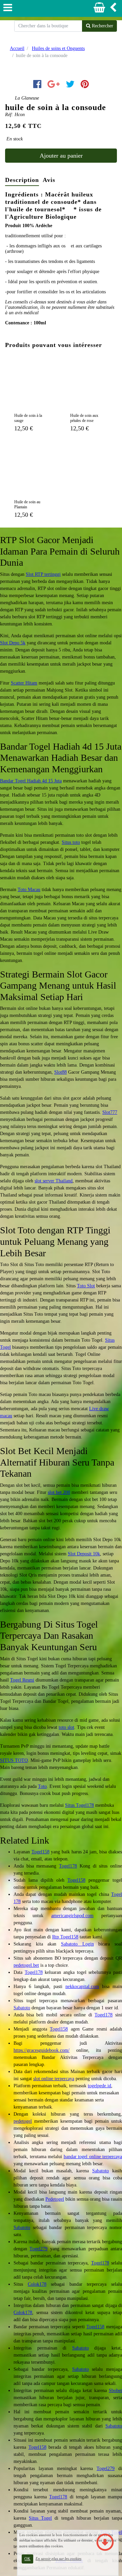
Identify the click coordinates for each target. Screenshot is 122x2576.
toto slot (66, 1727)
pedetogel (23, 2121)
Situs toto (71, 842)
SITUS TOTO (14, 1760)
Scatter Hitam (24, 683)
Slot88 (60, 1072)
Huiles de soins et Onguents (58, 48)
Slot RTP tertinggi (43, 574)
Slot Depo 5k (13, 643)
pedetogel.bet (26, 1965)
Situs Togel (40, 2518)
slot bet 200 (59, 1492)
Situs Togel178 (79, 1805)
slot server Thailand (54, 1181)
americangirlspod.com (72, 1916)
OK (27, 2559)
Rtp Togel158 (65, 1937)
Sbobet (115, 2391)
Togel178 (68, 1866)
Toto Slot (86, 1286)
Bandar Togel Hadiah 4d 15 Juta (31, 781)
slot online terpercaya (54, 2079)
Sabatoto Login (77, 1944)
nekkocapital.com (82, 1987)
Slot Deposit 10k (84, 1554)
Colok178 (37, 2284)
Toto (42, 1786)
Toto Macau (29, 890)
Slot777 (110, 1112)
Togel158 (40, 1852)
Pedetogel (55, 2199)
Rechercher (102, 26)
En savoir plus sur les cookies (58, 2558)
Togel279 (38, 2249)
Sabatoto (22, 2008)
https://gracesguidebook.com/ (42, 2050)
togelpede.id (99, 2086)
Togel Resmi (22, 1680)
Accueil (17, 48)
